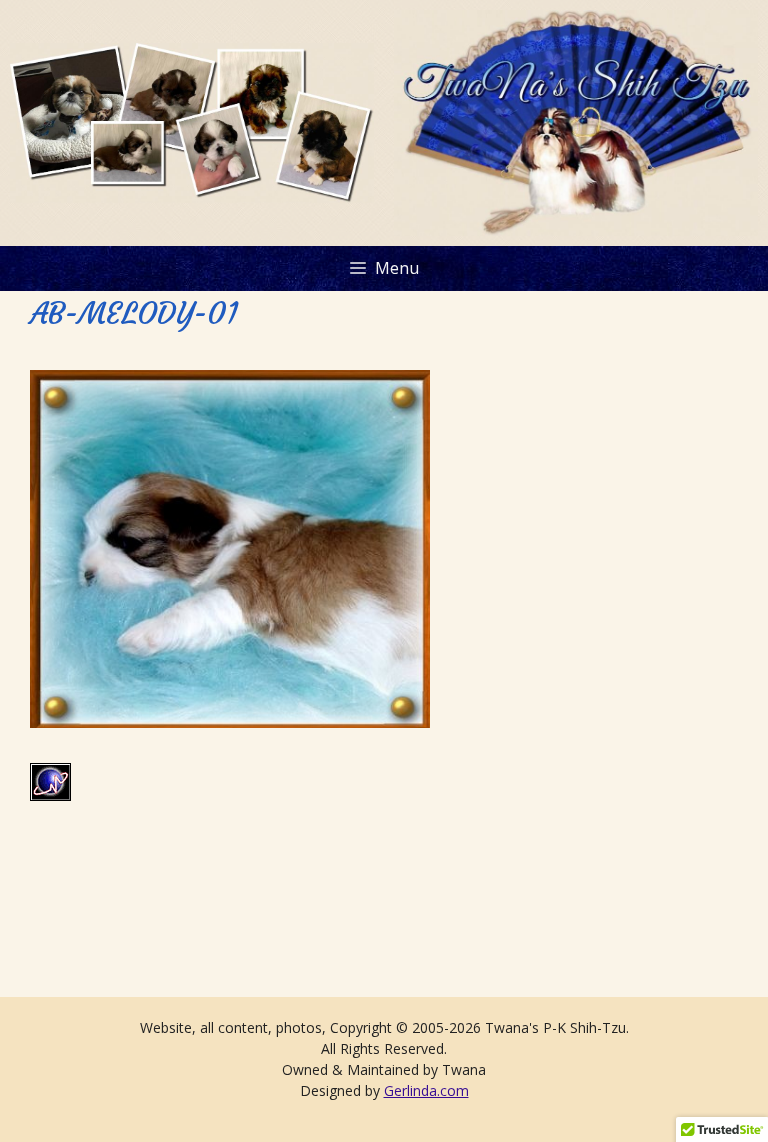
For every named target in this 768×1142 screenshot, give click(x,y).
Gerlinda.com (426, 1090)
